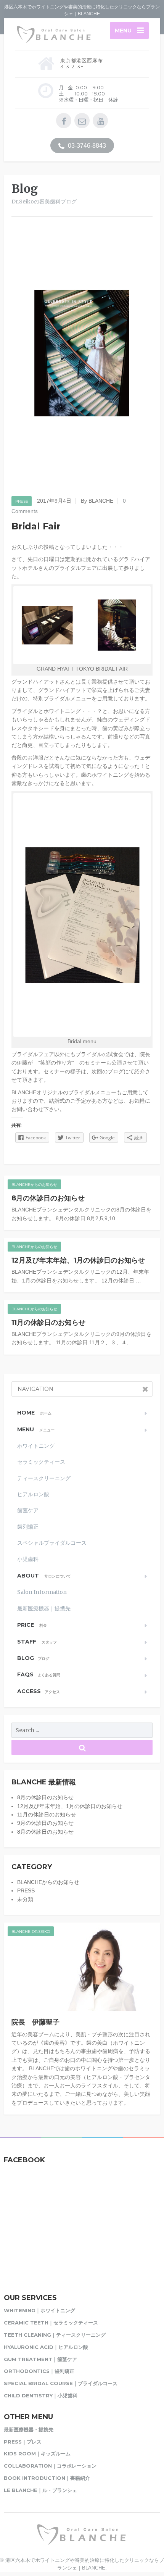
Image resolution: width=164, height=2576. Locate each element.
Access (39, 1691)
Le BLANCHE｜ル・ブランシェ (40, 2490)
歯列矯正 (28, 1527)
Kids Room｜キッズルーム (37, 2453)
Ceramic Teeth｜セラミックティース (51, 2323)
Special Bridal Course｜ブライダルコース (61, 2383)
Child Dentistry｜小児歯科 (41, 2395)
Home (34, 1413)
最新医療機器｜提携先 (44, 1608)
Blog (33, 1658)
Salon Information (42, 1592)
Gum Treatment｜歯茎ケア (40, 2359)
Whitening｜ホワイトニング (39, 2310)
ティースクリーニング (44, 1478)
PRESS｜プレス (23, 2442)
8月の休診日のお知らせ (48, 1198)
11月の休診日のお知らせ (48, 1323)
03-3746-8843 (86, 146)
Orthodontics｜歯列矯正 (39, 2371)
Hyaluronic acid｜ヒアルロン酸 (46, 2347)
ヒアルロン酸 (33, 1494)
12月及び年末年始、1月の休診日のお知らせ (78, 1260)
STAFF (37, 1642)
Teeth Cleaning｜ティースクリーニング (55, 2335)
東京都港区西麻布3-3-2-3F (82, 63)
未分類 (25, 1899)
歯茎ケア (28, 1510)
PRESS (22, 501)
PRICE (32, 1625)
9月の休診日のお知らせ (45, 1823)
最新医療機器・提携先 (29, 2429)
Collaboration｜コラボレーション (50, 2466)
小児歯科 (28, 1559)
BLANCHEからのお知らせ (34, 1185)
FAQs (39, 1674)
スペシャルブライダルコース (52, 1543)
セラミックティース (41, 1462)
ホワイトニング (36, 1446)
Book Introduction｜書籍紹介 (47, 2478)
